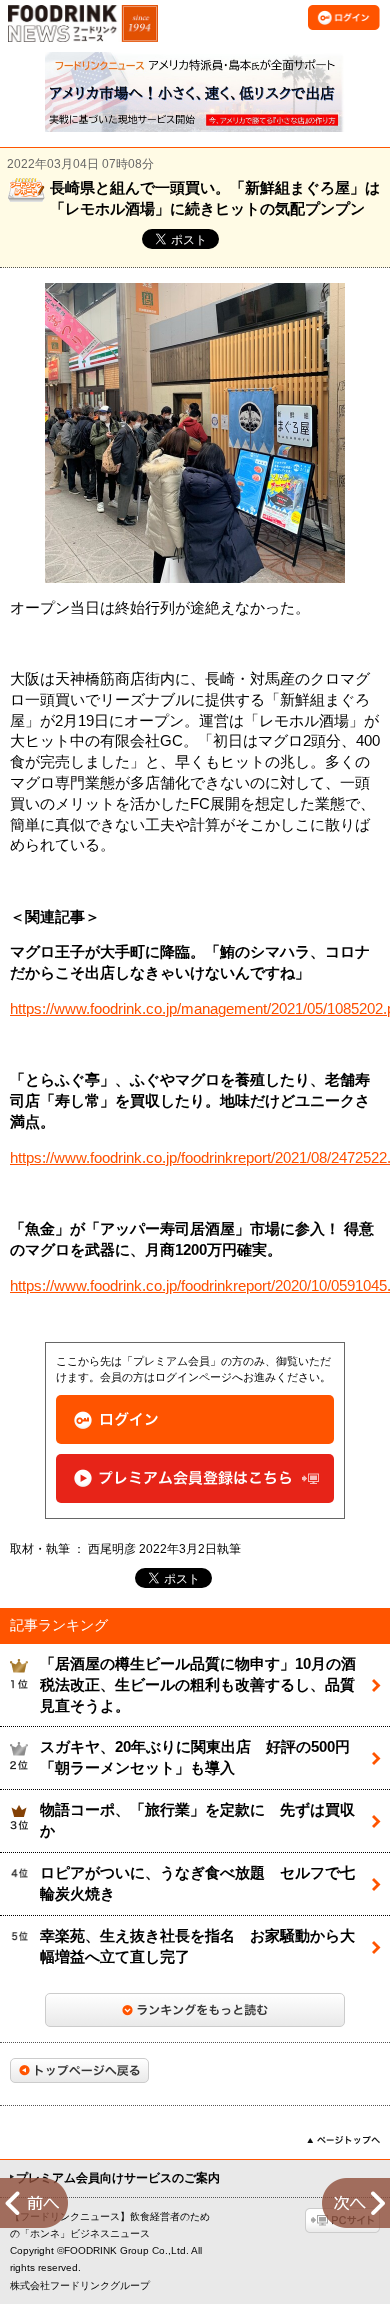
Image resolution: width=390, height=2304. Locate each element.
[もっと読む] (195, 2010)
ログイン (195, 1419)
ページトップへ (343, 2140)
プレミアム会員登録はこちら (195, 1478)
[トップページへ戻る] (79, 2070)
